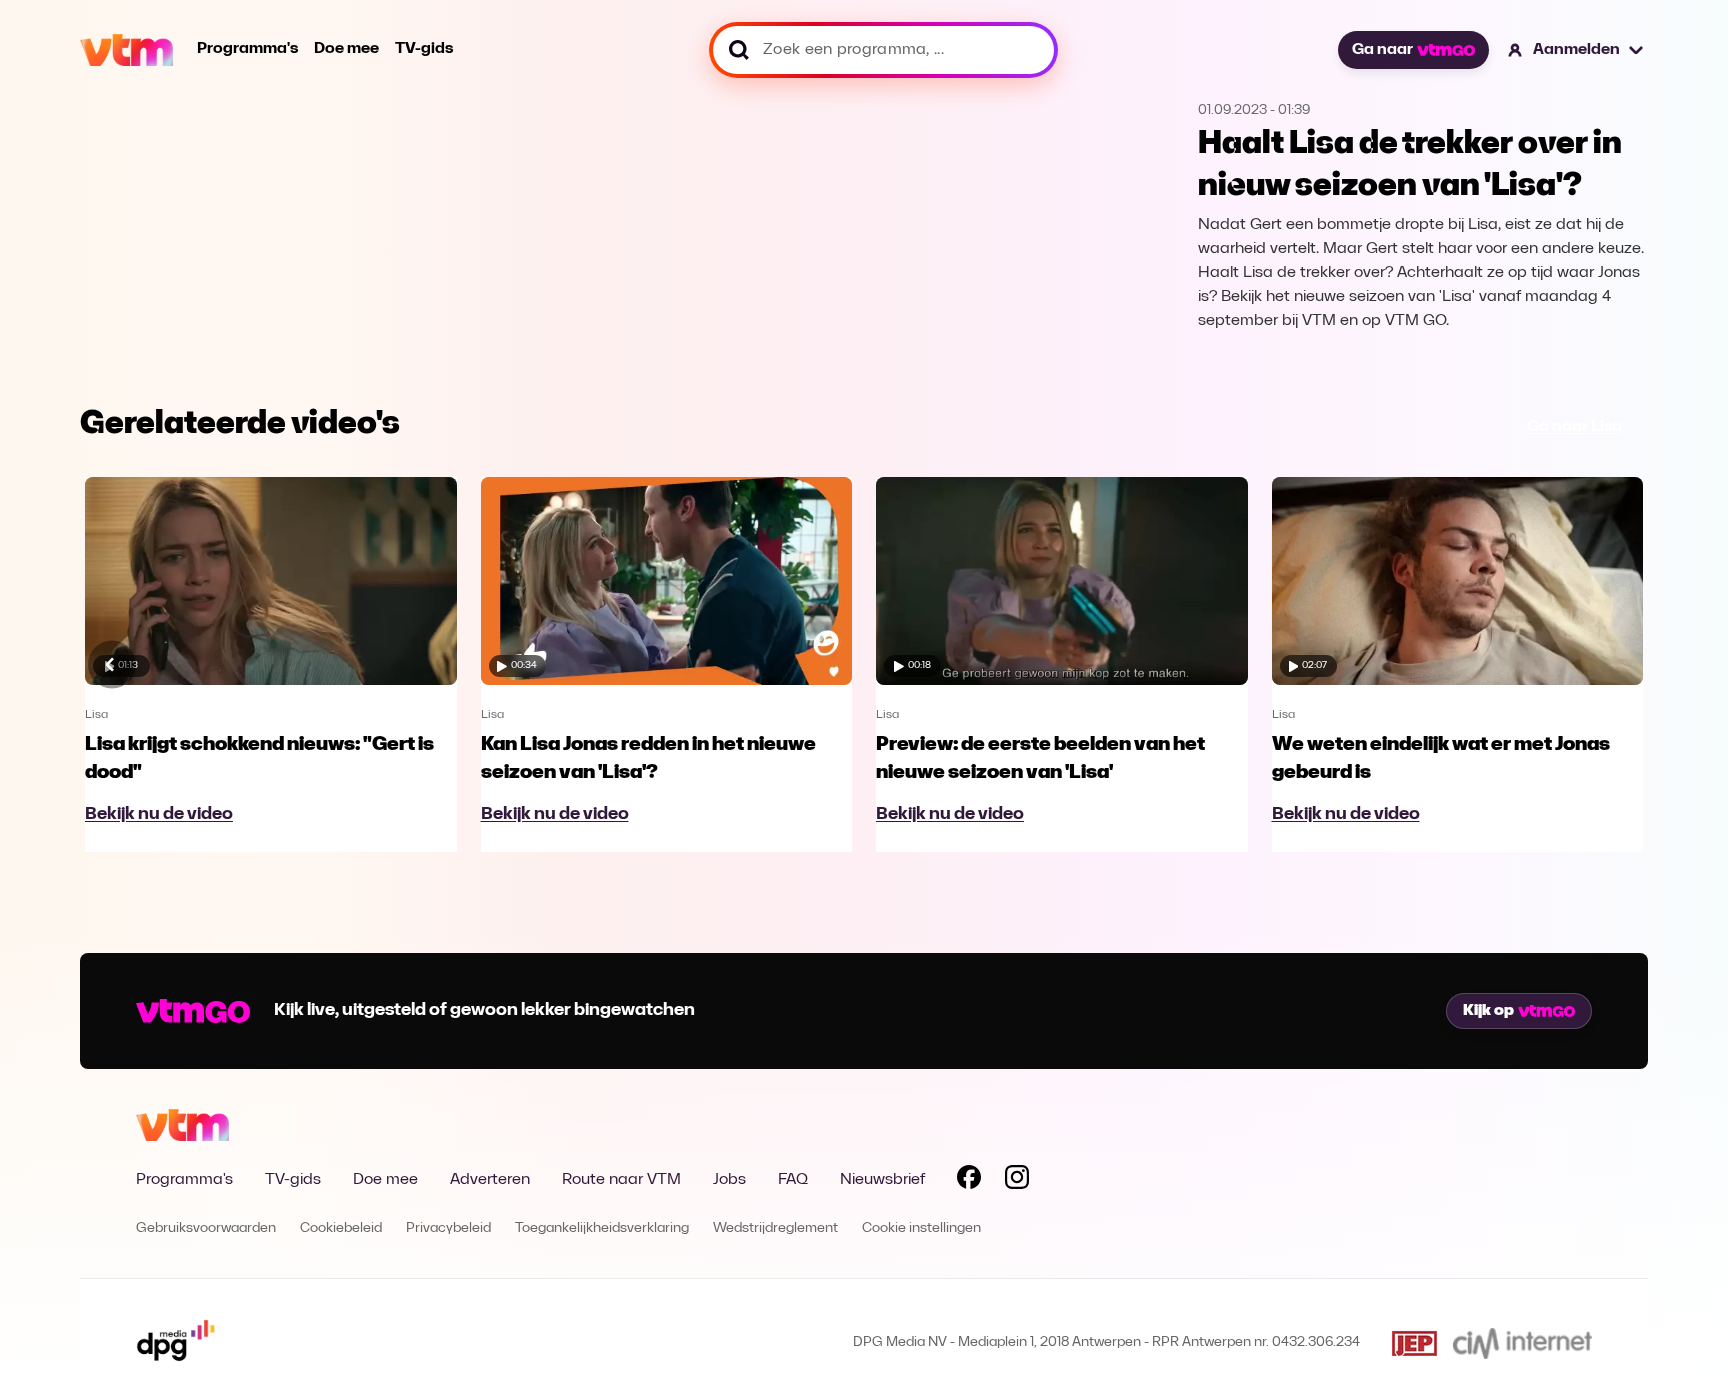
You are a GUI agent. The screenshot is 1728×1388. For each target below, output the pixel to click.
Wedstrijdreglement (775, 1228)
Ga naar (1382, 50)
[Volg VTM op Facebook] (969, 1181)
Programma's (247, 49)
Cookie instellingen (921, 1228)
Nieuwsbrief (882, 1180)
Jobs (729, 1180)
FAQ (793, 1180)
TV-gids (424, 49)
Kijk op (1488, 1011)
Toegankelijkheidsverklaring (602, 1228)
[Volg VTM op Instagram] (1017, 1181)
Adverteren (490, 1180)
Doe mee (346, 49)
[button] (1576, 50)
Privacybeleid (448, 1228)
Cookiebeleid (341, 1228)
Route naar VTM (621, 1180)
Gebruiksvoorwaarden (206, 1228)
